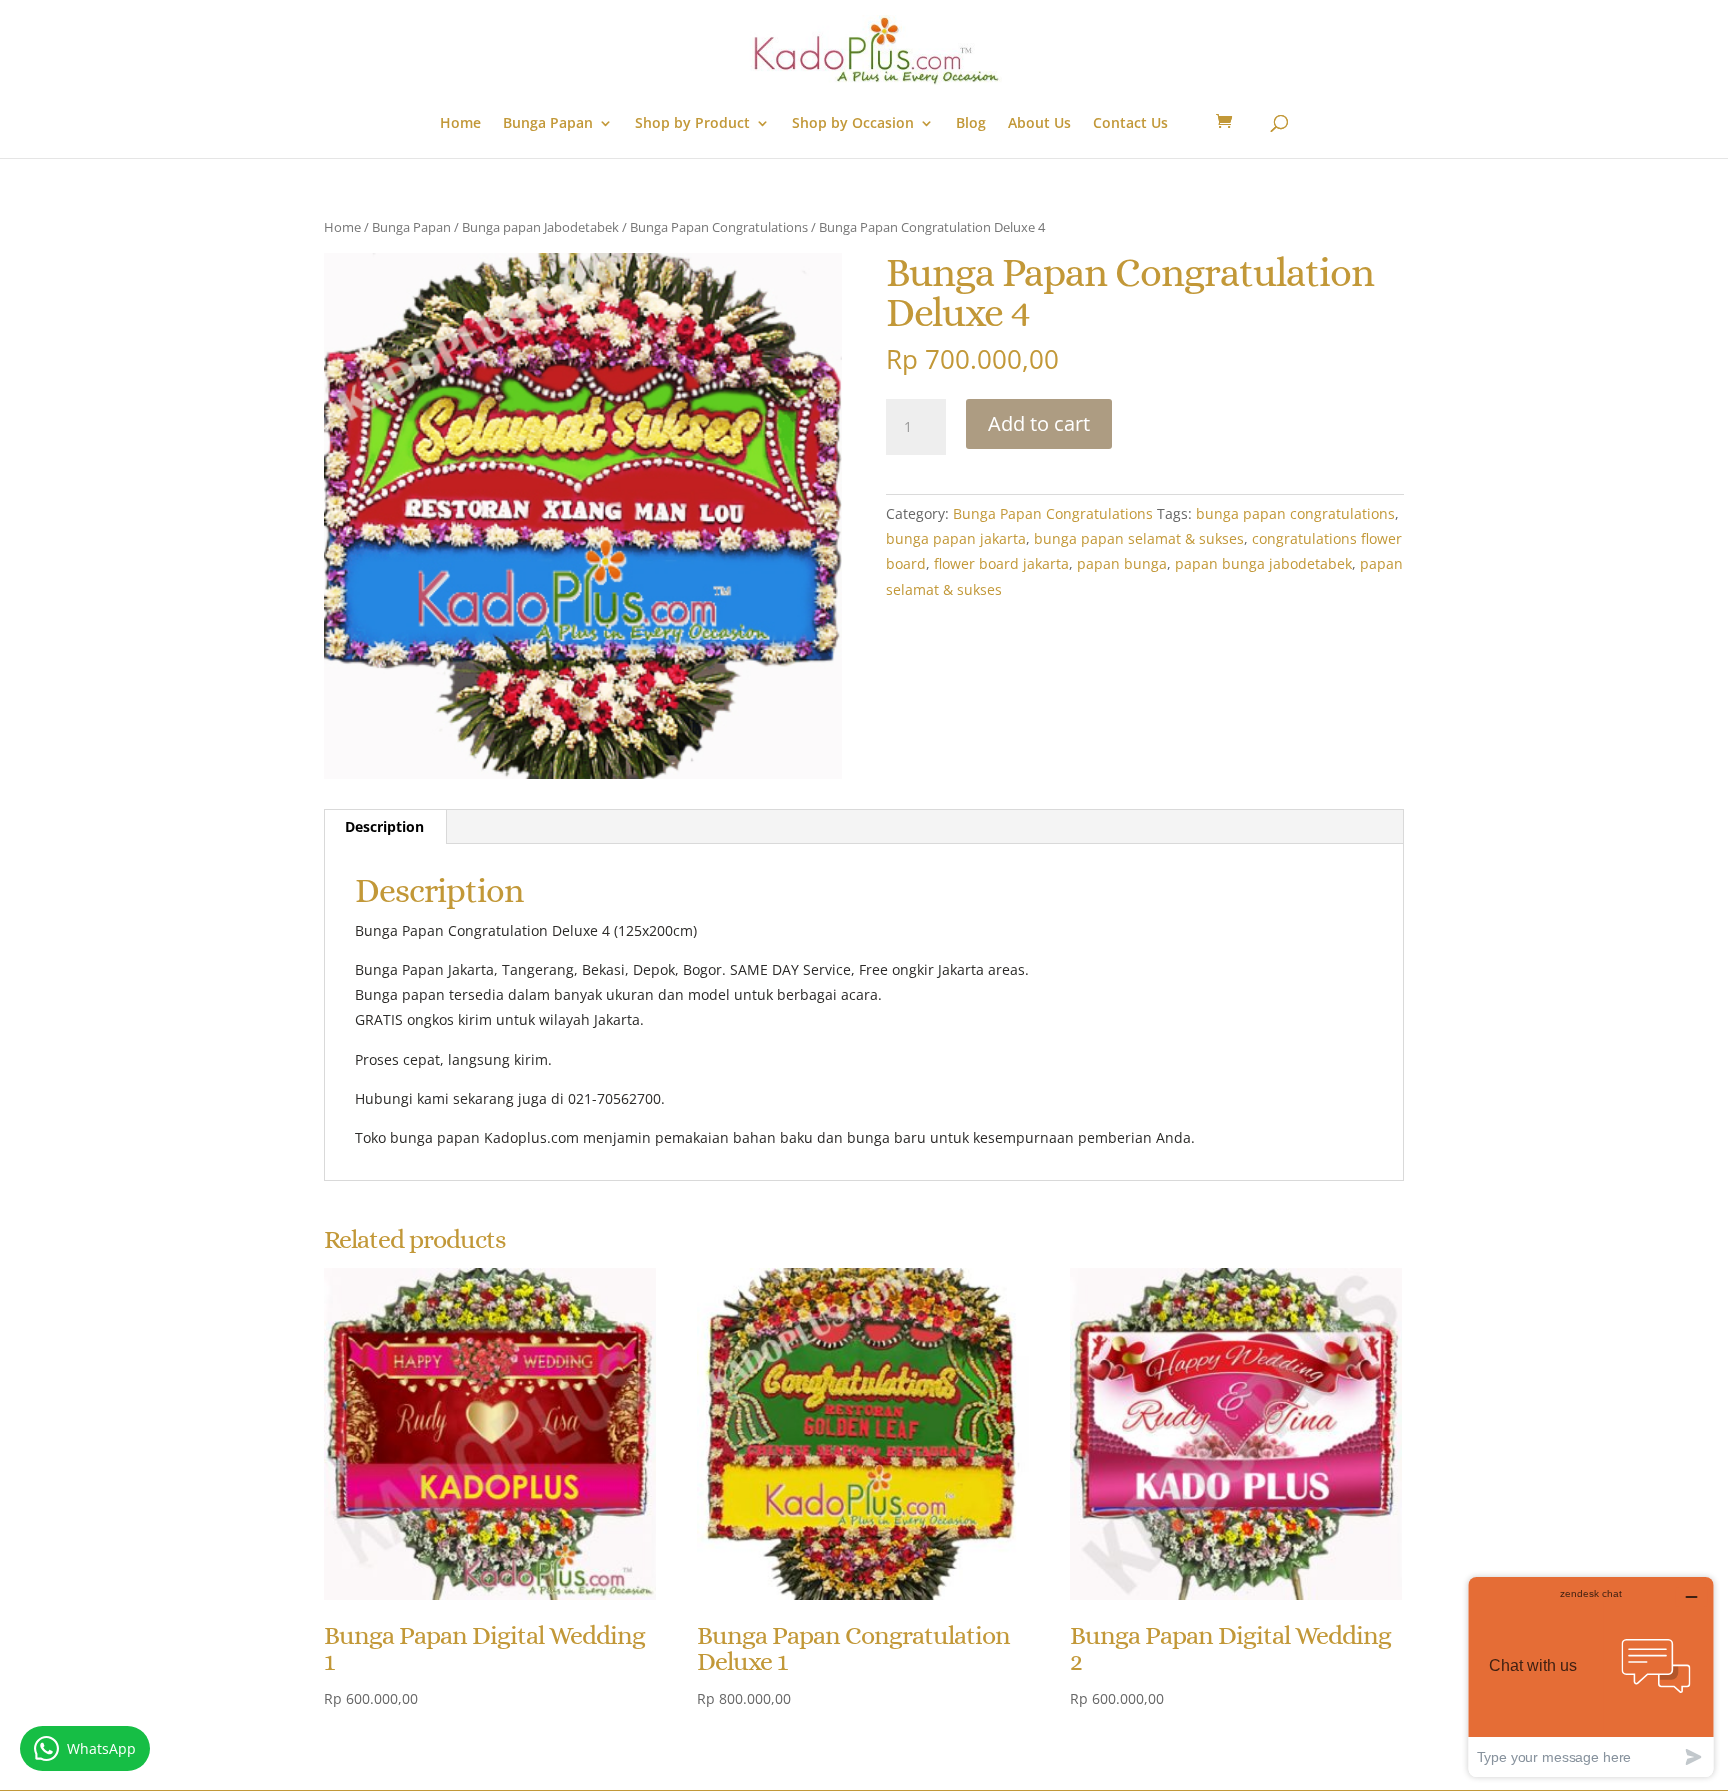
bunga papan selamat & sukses (1139, 538)
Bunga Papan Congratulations (719, 227)
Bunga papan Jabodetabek (540, 227)
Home (460, 124)
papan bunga (1122, 563)
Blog (971, 124)
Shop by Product (692, 124)
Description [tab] (384, 826)
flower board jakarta (1001, 563)
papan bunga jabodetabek (1263, 563)
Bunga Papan (548, 124)
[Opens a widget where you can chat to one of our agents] (1591, 1676)
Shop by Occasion (853, 124)
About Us (1039, 124)
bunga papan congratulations (1295, 513)
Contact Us (1130, 124)
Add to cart (1039, 423)
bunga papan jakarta (956, 538)
